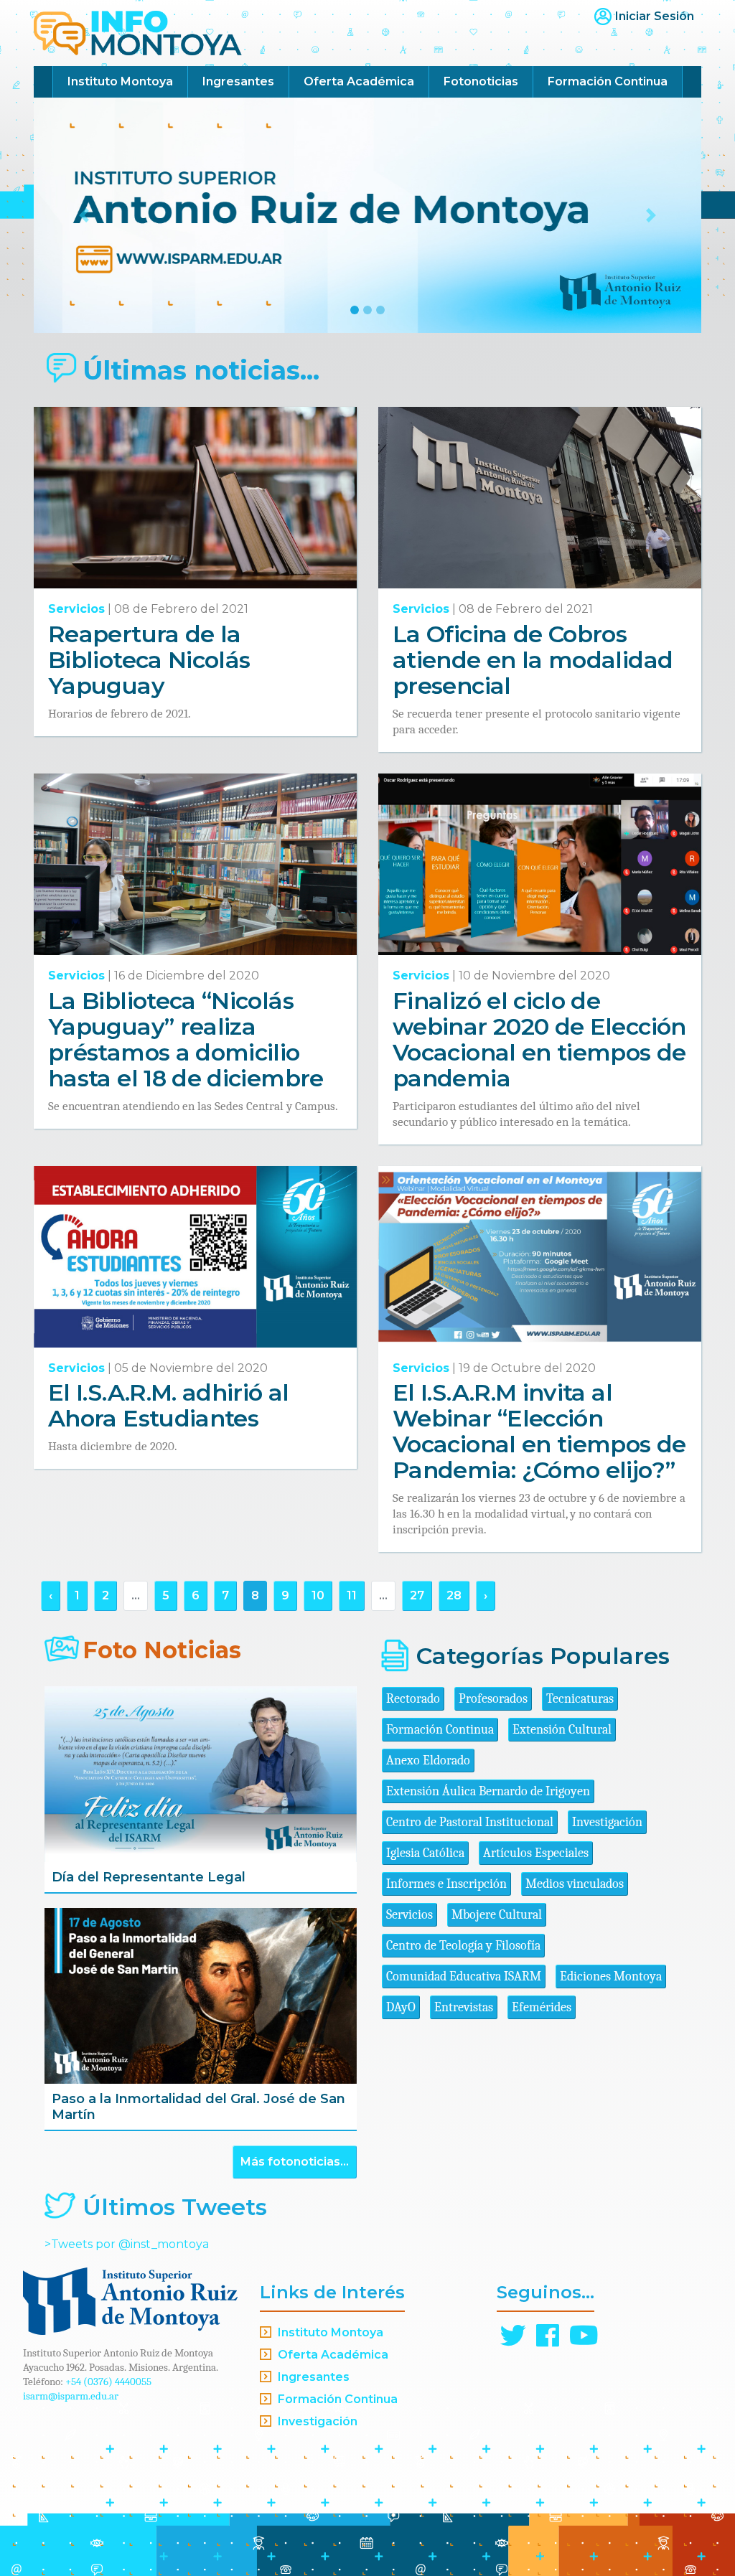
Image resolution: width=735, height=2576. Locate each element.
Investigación (607, 1822)
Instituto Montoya (120, 81)
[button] (84, 215)
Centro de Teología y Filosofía (463, 1946)
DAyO (401, 2007)
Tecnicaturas (580, 1699)
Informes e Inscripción (446, 1884)
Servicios (76, 609)
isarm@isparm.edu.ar (71, 2396)
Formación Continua (608, 81)
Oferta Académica (359, 81)
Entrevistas (464, 2007)
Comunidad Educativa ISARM (464, 1976)
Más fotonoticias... (295, 2162)
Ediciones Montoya (611, 1976)
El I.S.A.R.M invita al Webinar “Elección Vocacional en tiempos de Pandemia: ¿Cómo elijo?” (539, 1431)
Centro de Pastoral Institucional (470, 1822)
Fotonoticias (481, 81)
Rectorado (413, 1699)
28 (454, 1595)
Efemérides (542, 2007)
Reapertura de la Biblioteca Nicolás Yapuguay (149, 660)
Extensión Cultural (562, 1730)
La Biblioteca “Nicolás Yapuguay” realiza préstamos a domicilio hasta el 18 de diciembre (186, 1039)
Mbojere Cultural (497, 1915)
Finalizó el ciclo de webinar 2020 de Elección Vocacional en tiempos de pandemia (539, 1039)
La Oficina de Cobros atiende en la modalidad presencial (533, 660)
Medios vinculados (575, 1884)
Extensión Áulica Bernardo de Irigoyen (488, 1791)
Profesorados (493, 1699)
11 (352, 1595)
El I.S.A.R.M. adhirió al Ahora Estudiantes (169, 1405)
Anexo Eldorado (428, 1761)
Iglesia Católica (425, 1853)
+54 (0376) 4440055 (108, 2382)
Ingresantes (238, 81)
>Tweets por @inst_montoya (127, 2244)
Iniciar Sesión (655, 16)
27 (417, 1595)
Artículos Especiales (536, 1853)
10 (318, 1595)
